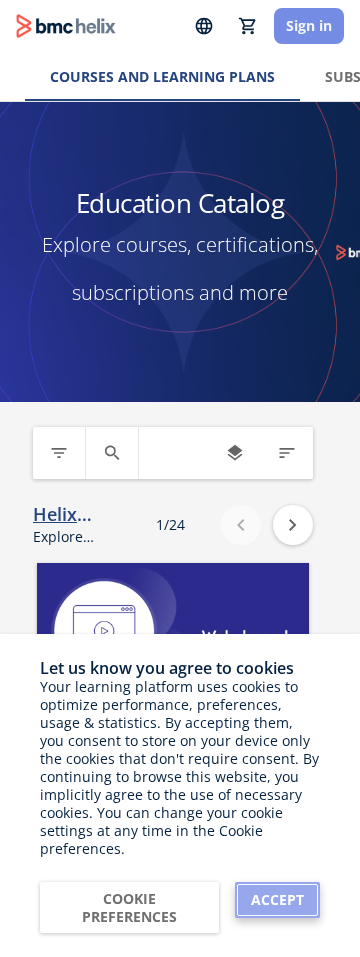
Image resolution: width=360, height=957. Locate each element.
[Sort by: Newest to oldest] (287, 453)
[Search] (112, 453)
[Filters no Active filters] (59, 453)
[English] (204, 26)
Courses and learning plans (162, 76)
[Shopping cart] (248, 26)
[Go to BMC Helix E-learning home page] (66, 26)
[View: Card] (235, 453)
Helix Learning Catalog (70, 514)
